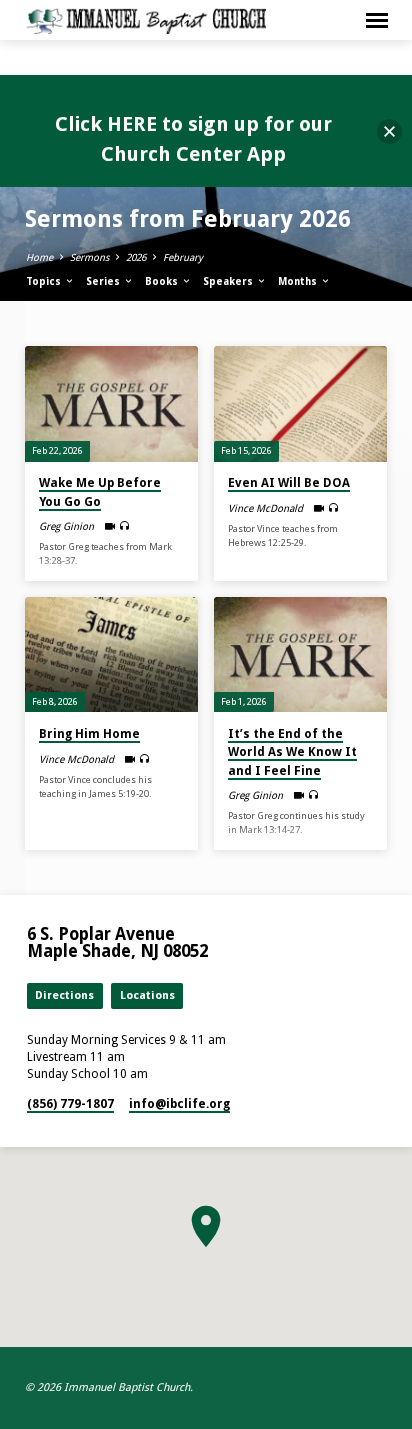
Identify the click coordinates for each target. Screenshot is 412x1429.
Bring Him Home (89, 734)
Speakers (229, 281)
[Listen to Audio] (124, 526)
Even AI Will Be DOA (289, 483)
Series (104, 281)
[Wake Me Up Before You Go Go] (111, 403)
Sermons (89, 257)
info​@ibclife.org (179, 1104)
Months (299, 281)
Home (39, 257)
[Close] (389, 131)
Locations (147, 995)
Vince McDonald (265, 508)
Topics (45, 281)
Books (163, 281)
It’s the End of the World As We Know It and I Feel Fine (292, 752)
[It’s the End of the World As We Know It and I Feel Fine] (300, 654)
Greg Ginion (66, 526)
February (183, 257)
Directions (64, 995)
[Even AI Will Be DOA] (300, 403)
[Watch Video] (109, 526)
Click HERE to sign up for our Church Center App (193, 139)
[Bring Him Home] (111, 654)
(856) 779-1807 (70, 1104)
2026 (136, 257)
